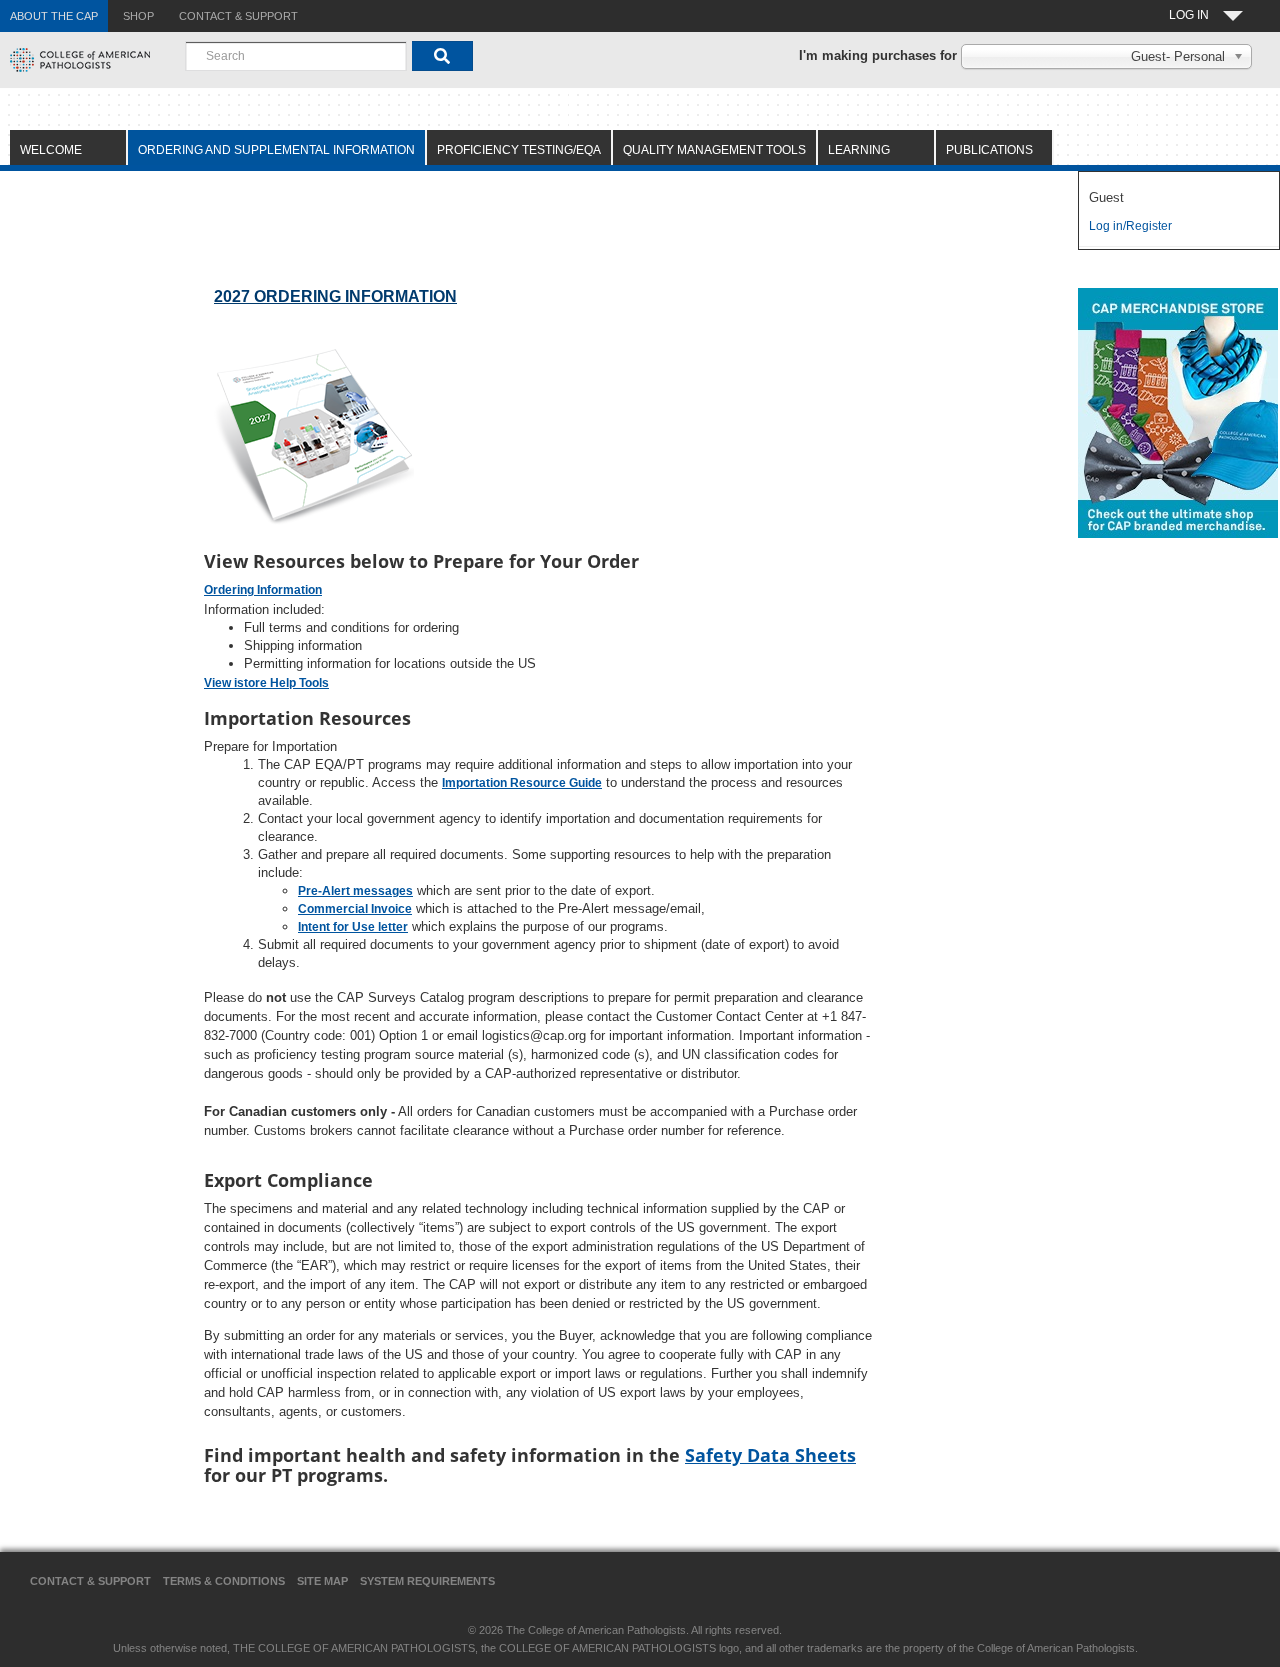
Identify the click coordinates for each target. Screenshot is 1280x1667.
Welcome (51, 150)
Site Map (322, 1581)
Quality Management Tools (714, 150)
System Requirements (427, 1581)
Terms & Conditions (224, 1581)
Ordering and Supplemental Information (276, 150)
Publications (989, 150)
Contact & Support (90, 1581)
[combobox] (296, 56)
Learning (859, 150)
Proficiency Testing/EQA (519, 150)
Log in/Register (1130, 226)
